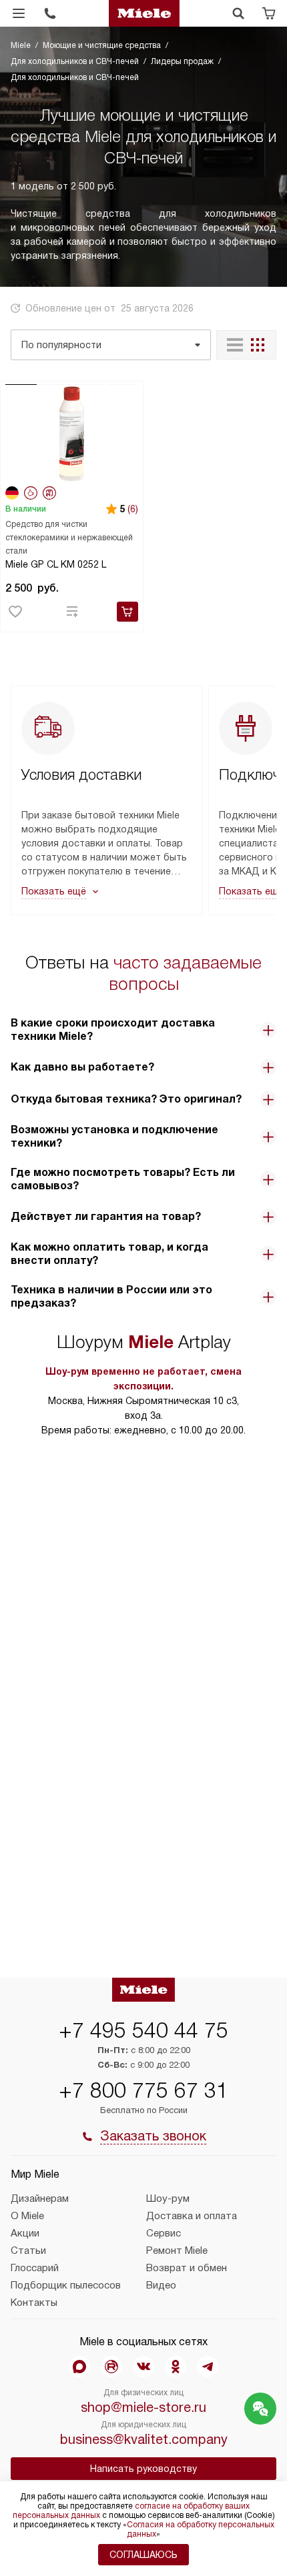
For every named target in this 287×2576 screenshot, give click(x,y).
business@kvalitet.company (144, 2439)
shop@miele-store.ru (143, 2407)
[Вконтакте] (143, 2367)
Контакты (34, 2303)
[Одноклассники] (176, 2367)
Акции (25, 2233)
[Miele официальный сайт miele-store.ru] (144, 13)
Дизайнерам (40, 2198)
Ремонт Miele (177, 2250)
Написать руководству (143, 2469)
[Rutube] (111, 2367)
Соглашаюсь (143, 2555)
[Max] (79, 2367)
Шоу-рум (168, 2198)
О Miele (27, 2216)
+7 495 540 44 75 (143, 2030)
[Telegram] (208, 2367)
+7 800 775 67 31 (143, 2090)
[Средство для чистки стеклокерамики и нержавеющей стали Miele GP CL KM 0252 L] (72, 433)
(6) (133, 509)
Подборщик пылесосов (66, 2285)
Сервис (164, 2233)
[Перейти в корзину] (269, 13)
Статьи (28, 2250)
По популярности (61, 345)
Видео (161, 2285)
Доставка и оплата (192, 2216)
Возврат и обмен (187, 2268)
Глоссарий (35, 2268)
